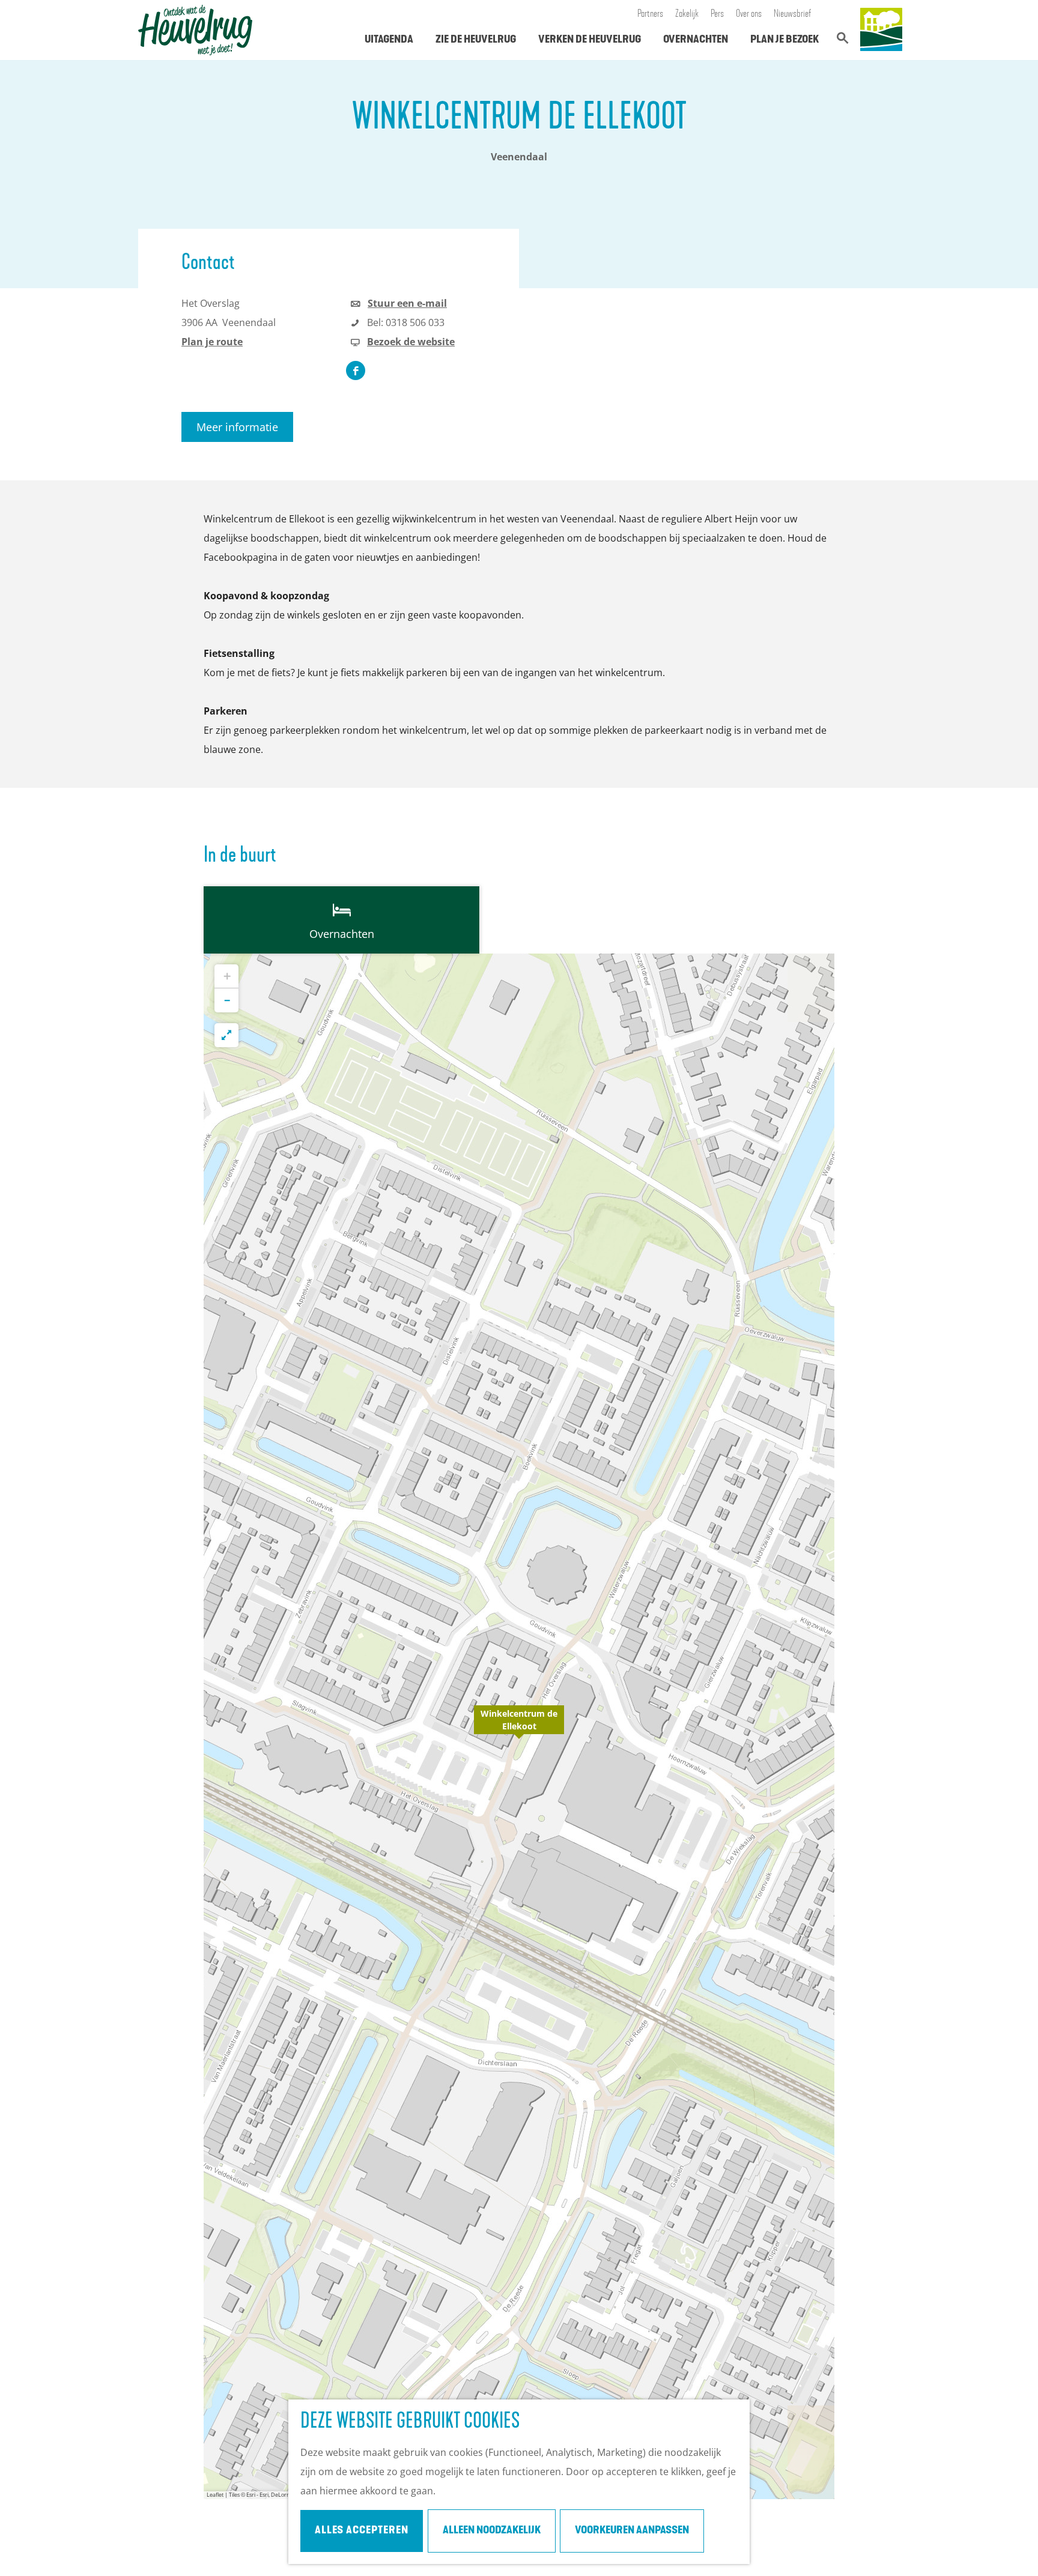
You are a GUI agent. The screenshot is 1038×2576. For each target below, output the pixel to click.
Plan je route (212, 342)
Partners (650, 14)
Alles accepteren (362, 2531)
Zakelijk (687, 14)
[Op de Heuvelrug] (881, 30)
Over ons (749, 14)
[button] (519, 1726)
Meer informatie (237, 427)
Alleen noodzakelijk (492, 2531)
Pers (717, 14)
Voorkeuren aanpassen (632, 2531)
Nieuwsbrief (793, 14)
